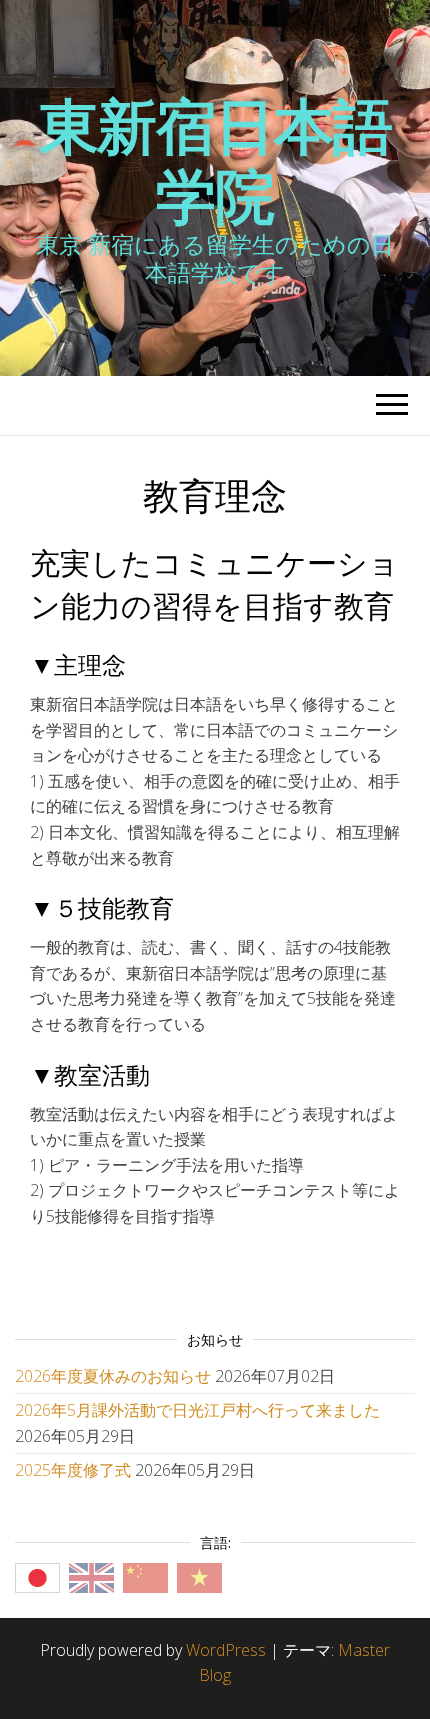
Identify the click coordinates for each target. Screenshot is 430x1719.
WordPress (226, 1650)
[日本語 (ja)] (37, 1576)
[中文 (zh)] (145, 1576)
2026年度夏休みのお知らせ (113, 1376)
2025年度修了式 (73, 1470)
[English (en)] (91, 1576)
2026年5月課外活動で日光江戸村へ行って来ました (197, 1410)
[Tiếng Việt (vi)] (199, 1576)
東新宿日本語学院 (215, 160)
